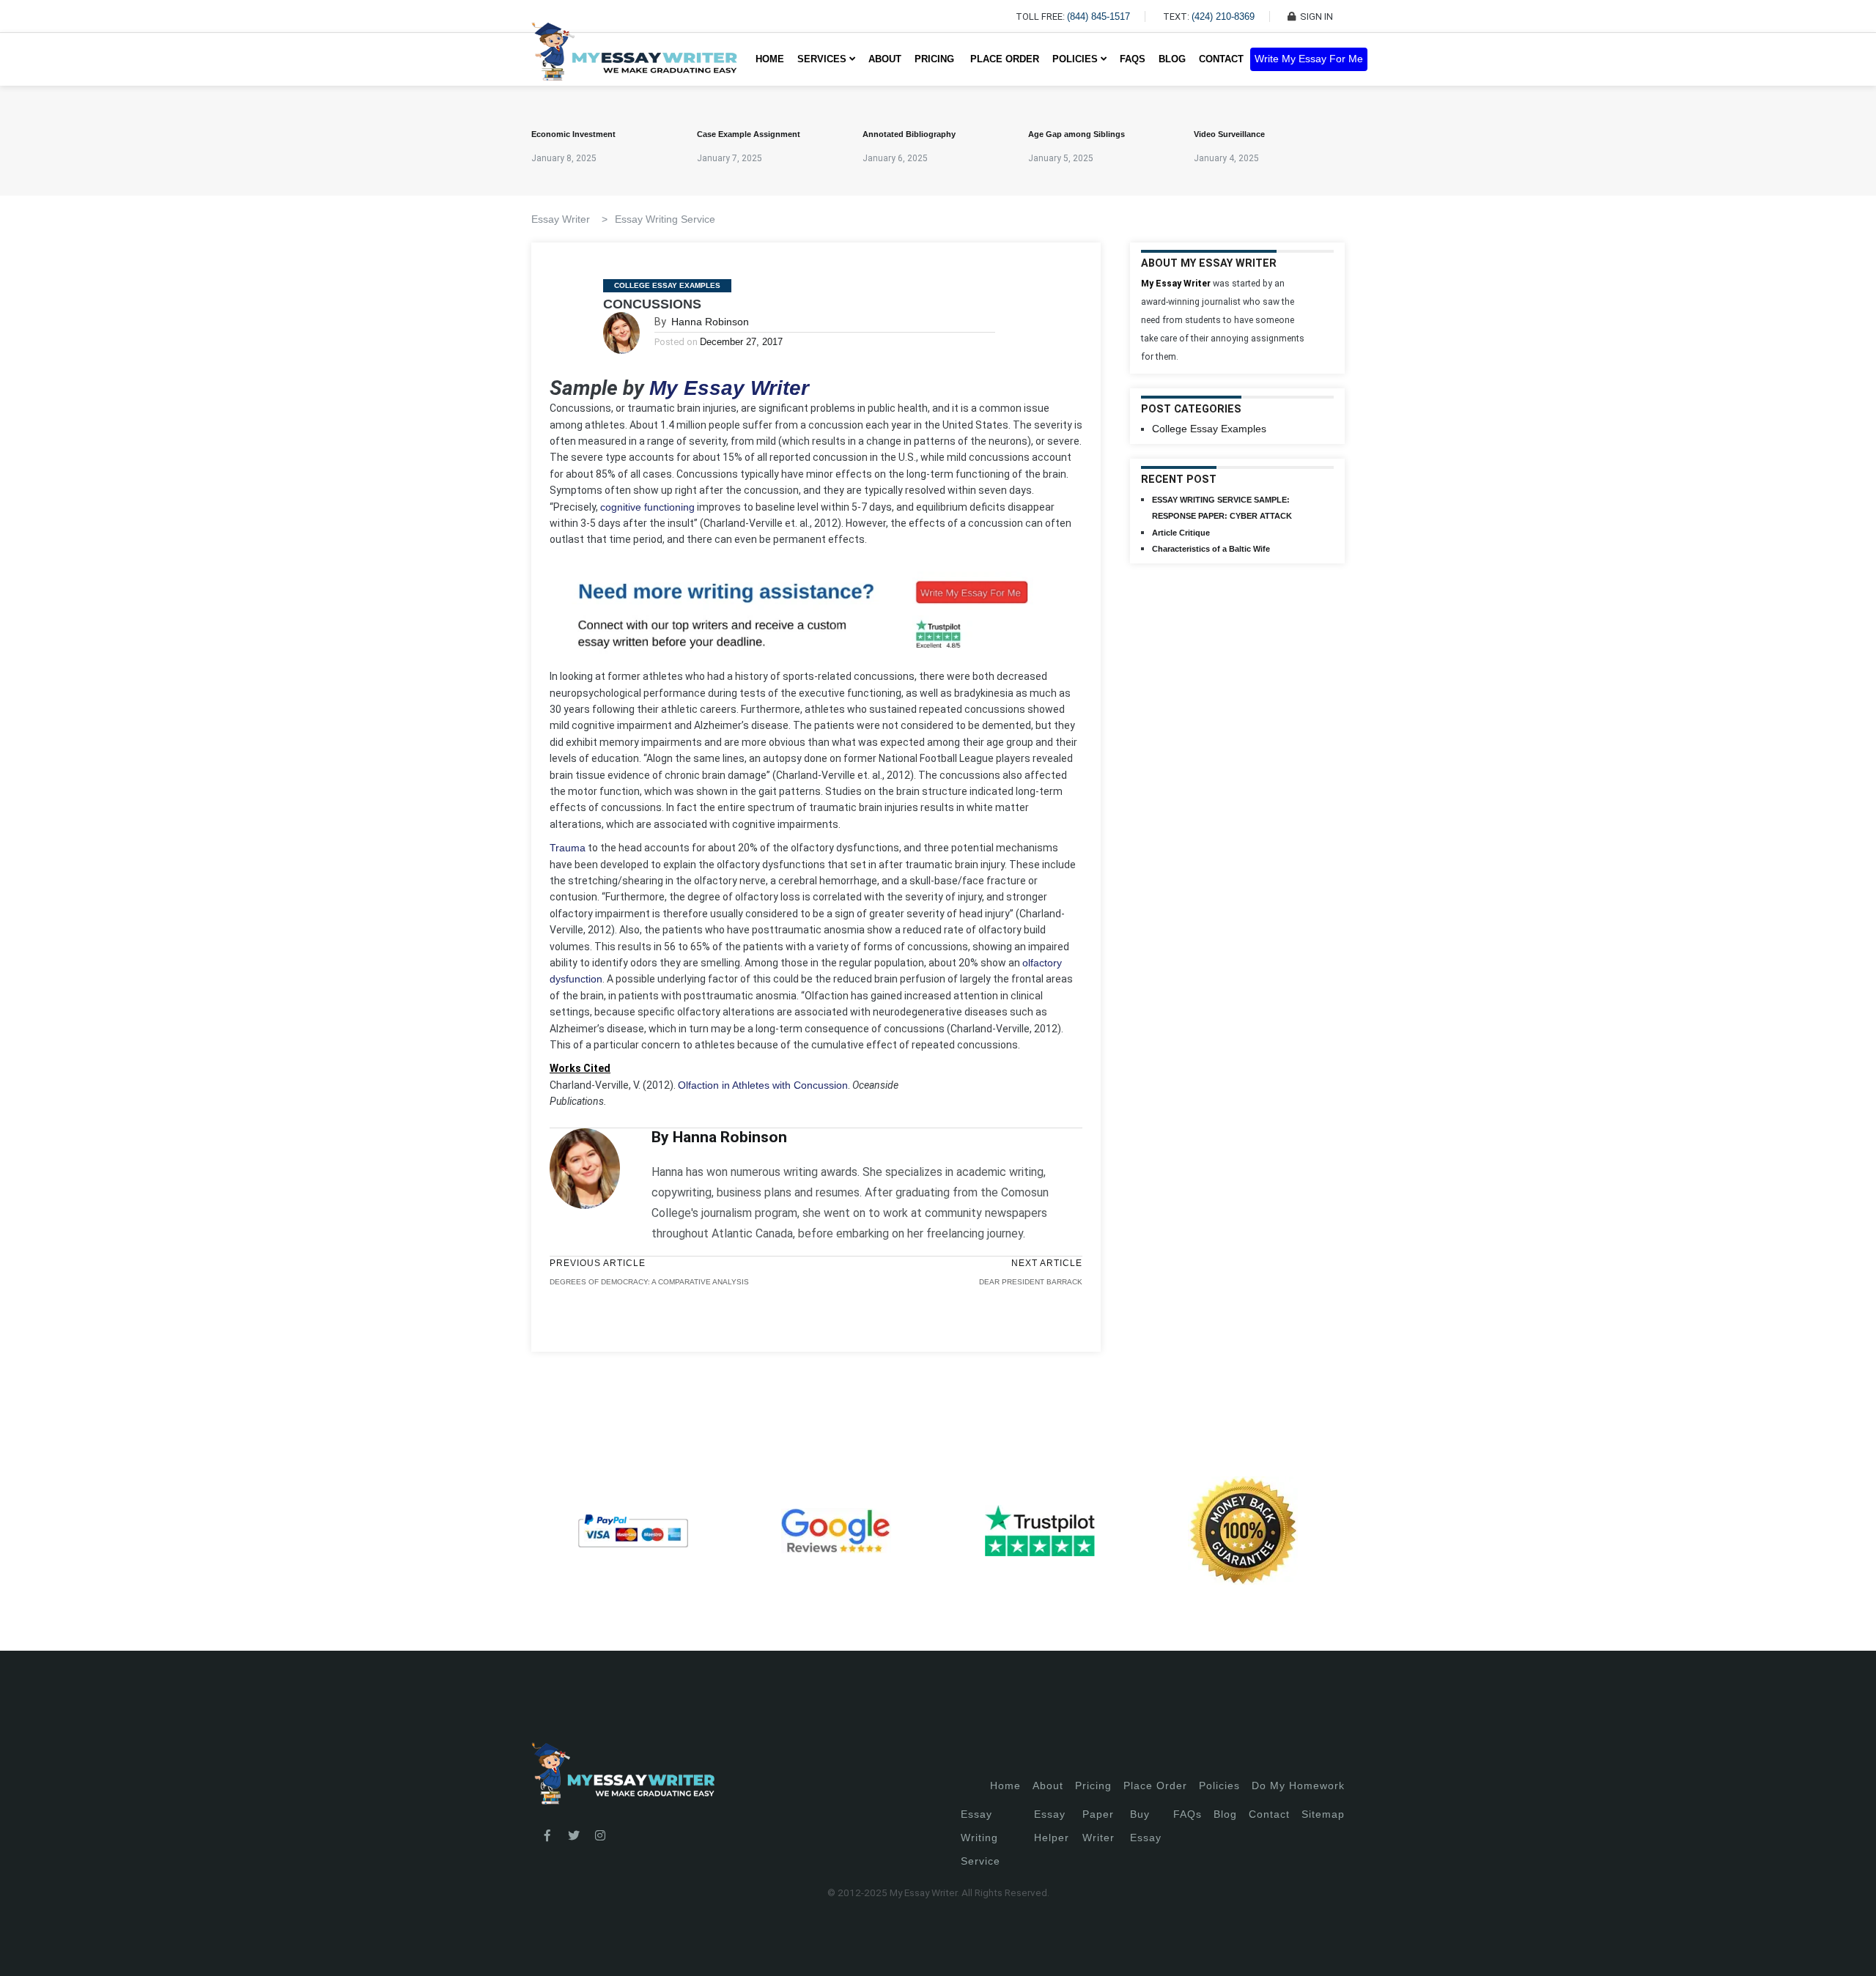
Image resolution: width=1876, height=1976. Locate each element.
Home (770, 59)
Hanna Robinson (710, 322)
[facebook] (547, 1836)
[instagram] (600, 1836)
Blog (1172, 59)
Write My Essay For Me (1309, 59)
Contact (1221, 59)
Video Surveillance (1229, 134)
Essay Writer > (569, 219)
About (885, 59)
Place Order (1005, 59)
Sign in (22, 1947)
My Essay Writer (729, 388)
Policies (1219, 1786)
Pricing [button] (936, 59)
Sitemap (1323, 1814)
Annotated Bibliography (909, 134)
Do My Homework (1298, 1786)
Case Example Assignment (749, 134)
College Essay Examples (667, 285)
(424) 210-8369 (1223, 16)
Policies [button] (1077, 59)
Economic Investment (573, 134)
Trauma (568, 848)
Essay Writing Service (665, 219)
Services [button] (823, 59)
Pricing (1093, 1786)
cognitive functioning (647, 507)
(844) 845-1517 (1098, 16)
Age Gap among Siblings (1077, 134)
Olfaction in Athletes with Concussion (763, 1085)
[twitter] (574, 1836)
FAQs (1133, 59)
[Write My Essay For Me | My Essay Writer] (634, 59)
